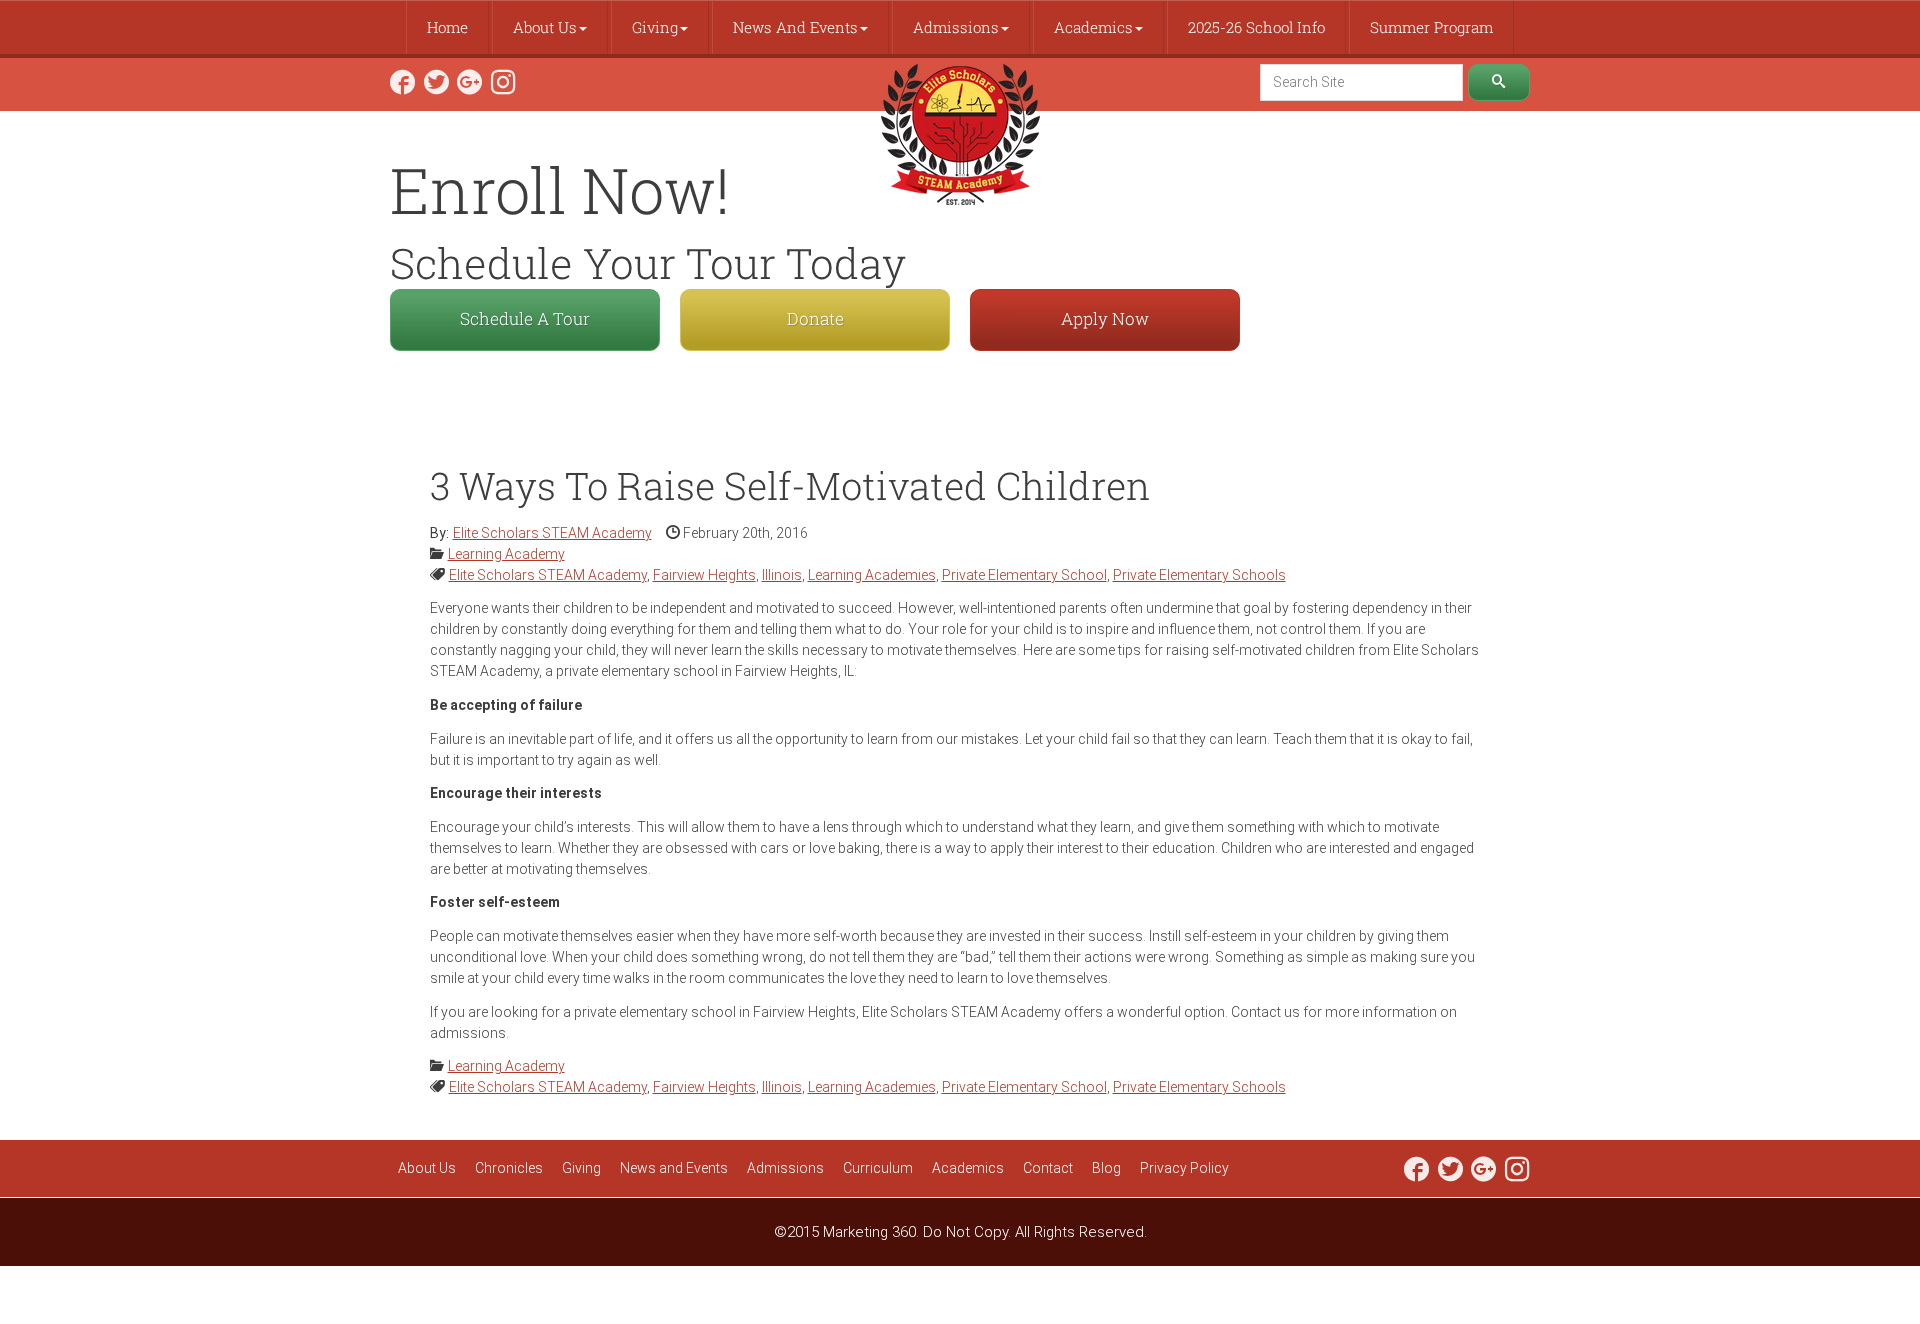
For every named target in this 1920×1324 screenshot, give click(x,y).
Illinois (782, 575)
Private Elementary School (1024, 575)
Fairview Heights (704, 575)
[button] (550, 27)
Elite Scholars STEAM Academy (548, 575)
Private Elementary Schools (1199, 575)
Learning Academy (506, 554)
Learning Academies (872, 575)
